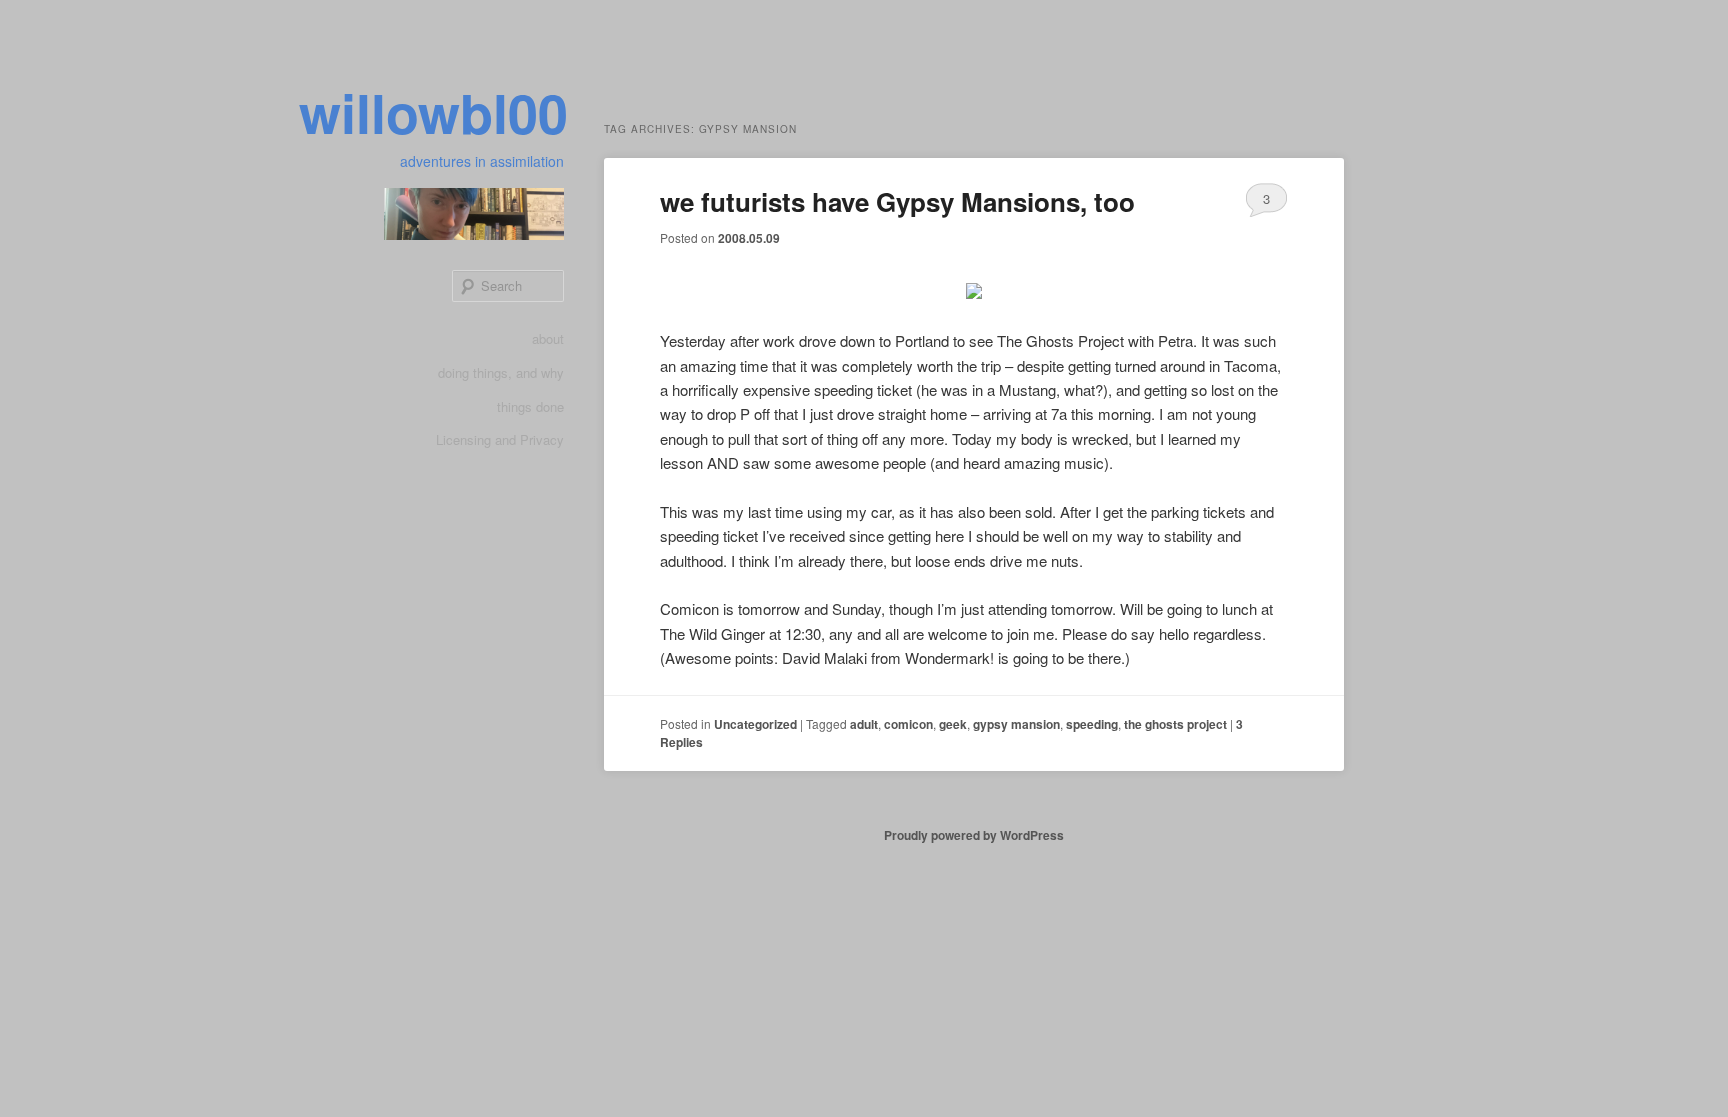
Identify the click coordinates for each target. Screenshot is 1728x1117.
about (548, 338)
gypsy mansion (1016, 724)
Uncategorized (755, 724)
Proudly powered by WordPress (974, 835)
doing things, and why (501, 372)
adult (864, 724)
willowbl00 (433, 112)
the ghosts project (1175, 724)
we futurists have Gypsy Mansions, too (897, 201)
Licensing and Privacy (500, 439)
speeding (1092, 724)
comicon (908, 724)
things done (530, 406)
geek (953, 724)
